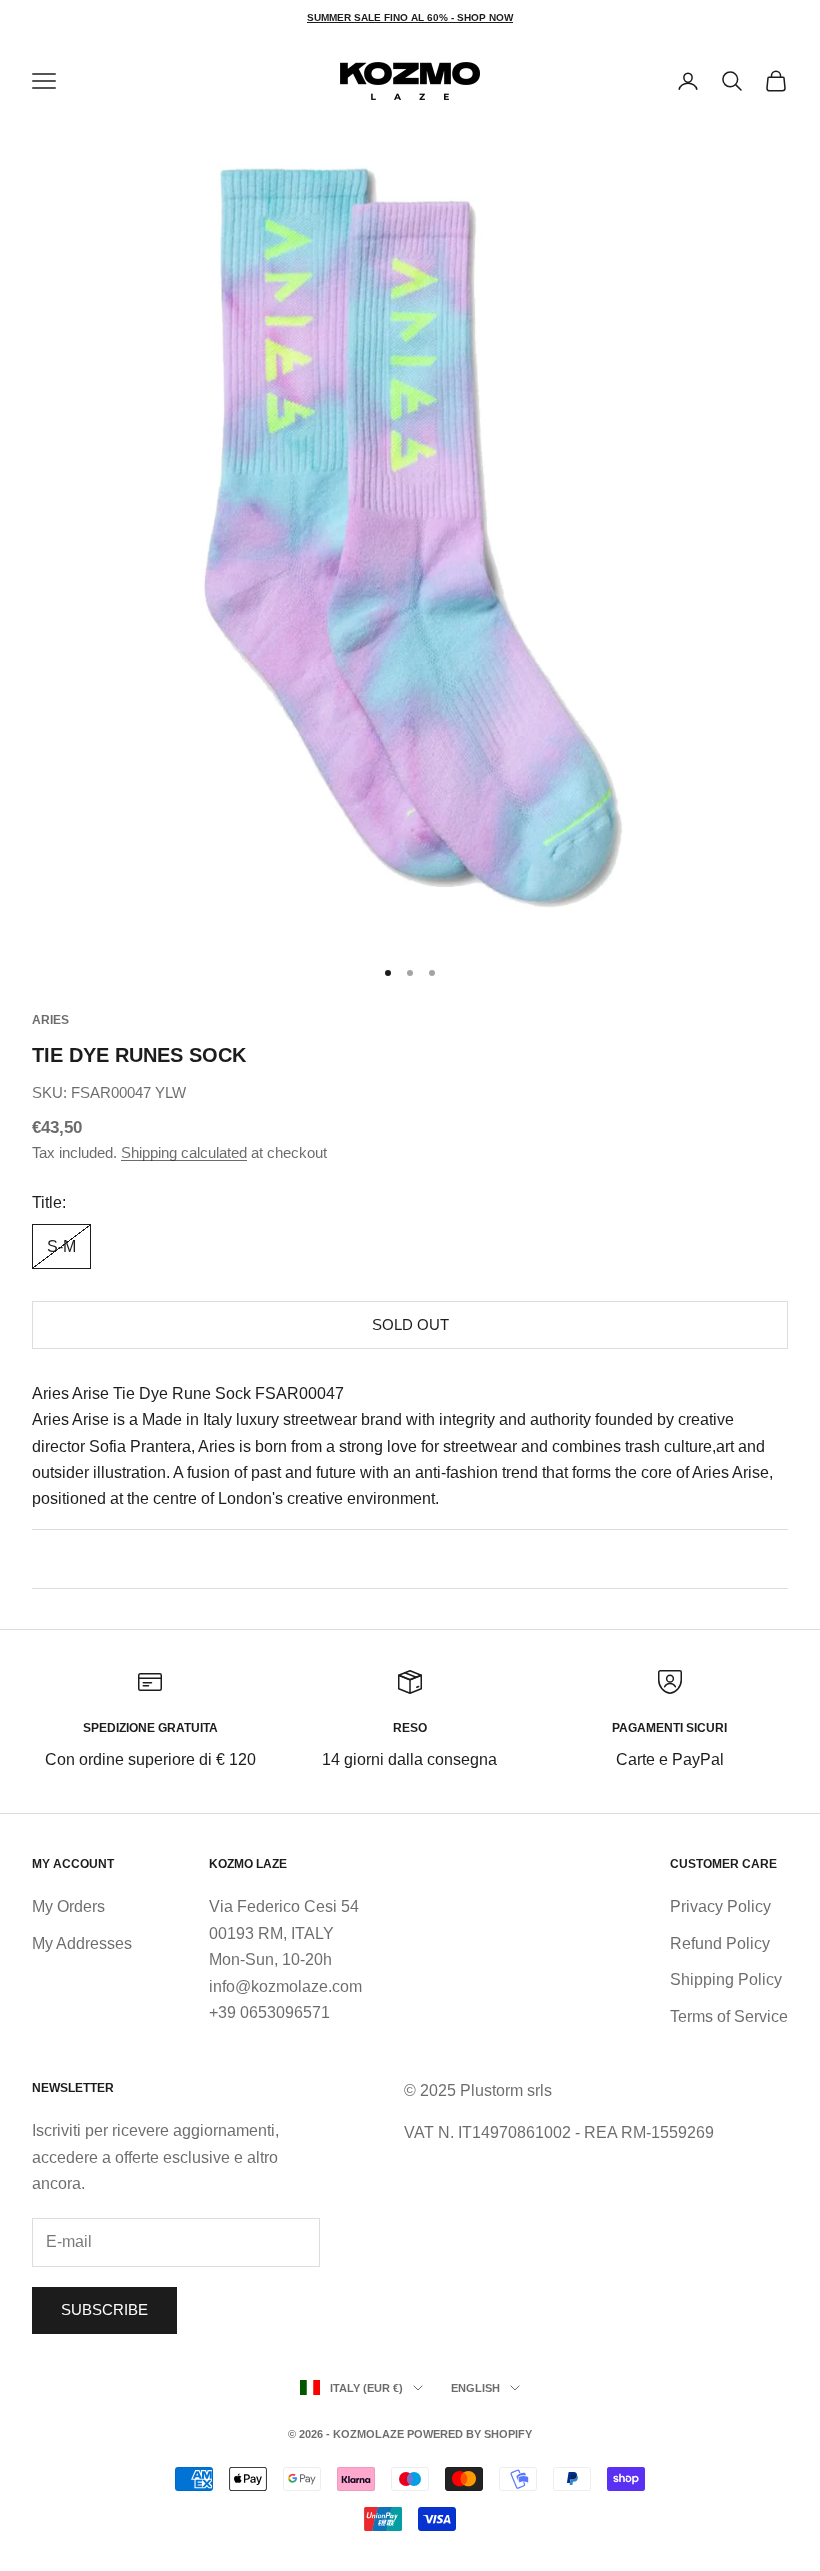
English (475, 2388)
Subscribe (104, 2309)
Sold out (410, 1324)
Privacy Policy (720, 1906)
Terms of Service (729, 2016)
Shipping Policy (726, 1979)
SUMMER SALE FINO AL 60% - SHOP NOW (410, 17)
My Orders (68, 1906)
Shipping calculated (184, 1152)
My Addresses (82, 1943)
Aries (50, 1020)
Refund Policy (720, 1943)
